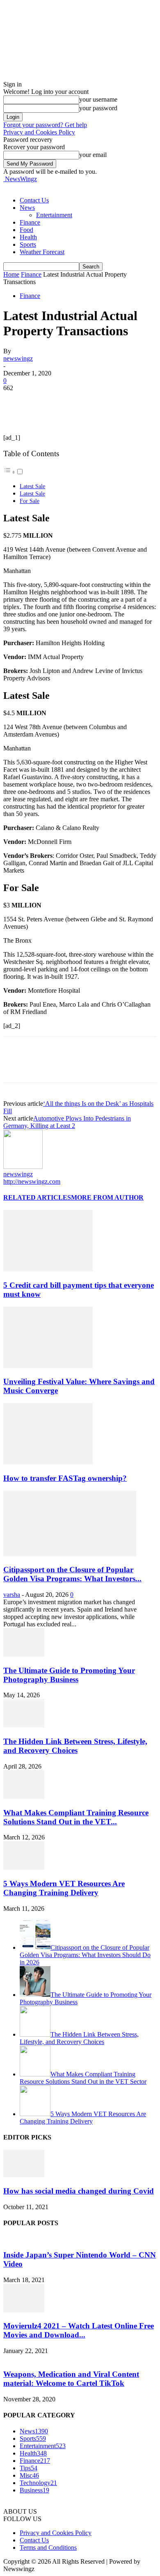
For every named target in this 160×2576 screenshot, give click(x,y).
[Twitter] (46, 400)
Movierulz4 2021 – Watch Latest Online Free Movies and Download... (79, 2330)
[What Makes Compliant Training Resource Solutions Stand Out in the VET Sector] (24, 1797)
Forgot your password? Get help (45, 125)
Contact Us (34, 200)
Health (28, 237)
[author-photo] (23, 1167)
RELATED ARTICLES (37, 1197)
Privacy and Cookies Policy (39, 132)
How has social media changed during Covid (79, 2191)
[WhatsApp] (105, 400)
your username (98, 99)
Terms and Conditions (48, 2548)
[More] (135, 400)
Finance (30, 222)
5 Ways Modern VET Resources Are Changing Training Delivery (64, 1888)
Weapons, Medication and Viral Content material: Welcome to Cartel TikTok (71, 2379)
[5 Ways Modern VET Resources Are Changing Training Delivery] (24, 1868)
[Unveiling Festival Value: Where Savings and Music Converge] (48, 1366)
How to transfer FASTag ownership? (65, 1478)
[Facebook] (17, 400)
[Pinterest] (76, 400)
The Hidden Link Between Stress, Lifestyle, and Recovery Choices (75, 1746)
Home (11, 274)
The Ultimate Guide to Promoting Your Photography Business (69, 1675)
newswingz (18, 358)
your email (93, 155)
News (27, 208)
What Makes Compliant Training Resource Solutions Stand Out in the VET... (76, 1817)
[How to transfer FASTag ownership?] (48, 1462)
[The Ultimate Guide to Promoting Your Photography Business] (24, 1654)
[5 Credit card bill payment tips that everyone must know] (48, 1269)
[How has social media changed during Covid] (24, 2175)
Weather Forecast (42, 252)
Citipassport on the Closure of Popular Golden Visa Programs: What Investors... (72, 1574)
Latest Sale (32, 486)
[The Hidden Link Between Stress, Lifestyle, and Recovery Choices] (24, 1725)
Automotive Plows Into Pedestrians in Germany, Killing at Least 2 (67, 1122)
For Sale (30, 501)
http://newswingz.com (32, 1181)
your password (98, 108)
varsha (12, 1595)
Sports (28, 244)
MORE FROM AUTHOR (107, 1197)
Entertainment (54, 215)
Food (26, 230)
